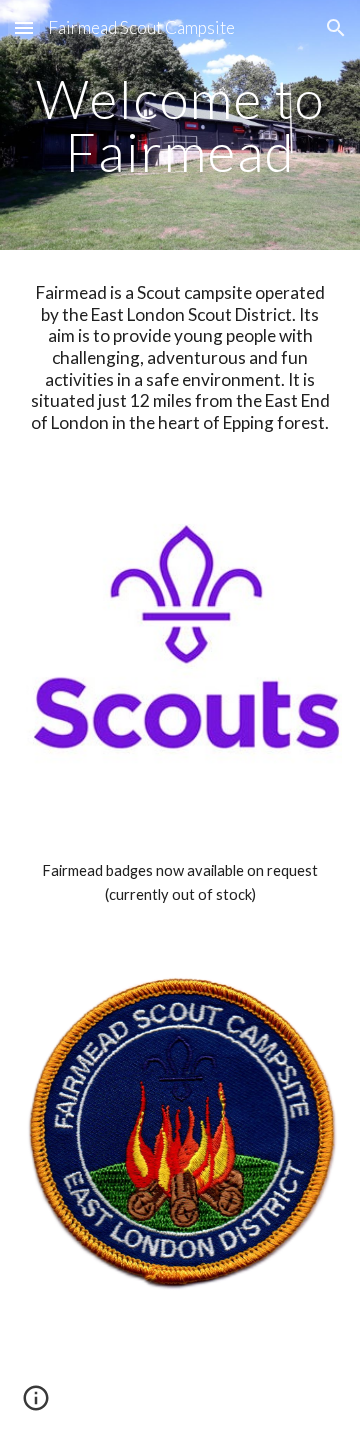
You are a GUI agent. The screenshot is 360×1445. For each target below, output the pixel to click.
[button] (24, 27)
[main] (180, 125)
